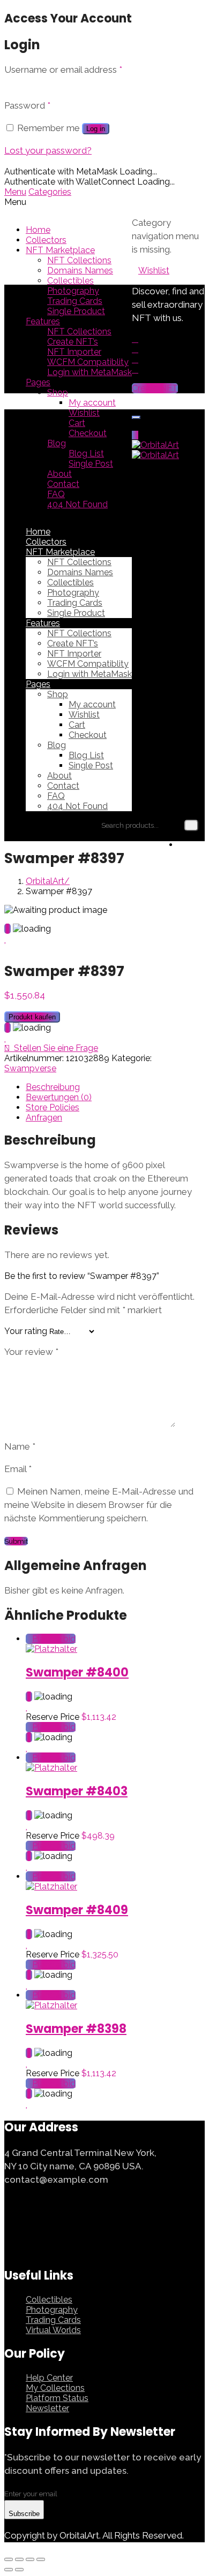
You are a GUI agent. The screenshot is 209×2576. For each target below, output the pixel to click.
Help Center (49, 2378)
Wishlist (84, 413)
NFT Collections (79, 260)
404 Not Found (77, 504)
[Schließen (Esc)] (9, 2559)
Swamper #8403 (77, 1791)
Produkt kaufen (32, 1017)
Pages (38, 382)
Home (38, 230)
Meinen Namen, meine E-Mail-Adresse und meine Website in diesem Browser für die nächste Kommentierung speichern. (99, 1505)
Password (27, 105)
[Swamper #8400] (51, 1649)
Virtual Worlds (53, 2330)
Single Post (91, 464)
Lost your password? (48, 150)
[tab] (115, 1087)
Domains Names (80, 270)
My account (92, 403)
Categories (50, 192)
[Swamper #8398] (51, 2005)
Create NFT (155, 388)
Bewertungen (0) (59, 1097)
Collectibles (70, 281)
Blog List (86, 454)
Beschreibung (53, 1087)
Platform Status (57, 2398)
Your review (31, 1352)
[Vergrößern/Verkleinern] (41, 2559)
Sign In (192, 845)
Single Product (76, 311)
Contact (63, 484)
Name (20, 1446)
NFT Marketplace (60, 250)
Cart (77, 423)
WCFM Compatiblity (88, 362)
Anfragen (44, 1118)
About (59, 474)
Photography (73, 291)
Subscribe (24, 2514)
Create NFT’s (73, 342)
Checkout (88, 433)
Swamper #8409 (77, 1910)
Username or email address (63, 70)
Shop (58, 393)
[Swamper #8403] (51, 1768)
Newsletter (47, 2408)
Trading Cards (75, 301)
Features (43, 321)
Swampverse (30, 1068)
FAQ (56, 494)
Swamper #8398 (76, 2029)
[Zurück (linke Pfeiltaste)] (9, 2570)
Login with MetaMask (89, 372)
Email (18, 1469)
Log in (96, 129)
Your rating (26, 1331)
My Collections (55, 2388)
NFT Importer (74, 352)
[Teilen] (19, 2559)
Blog (57, 443)
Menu (15, 192)
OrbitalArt (45, 881)
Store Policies (53, 1107)
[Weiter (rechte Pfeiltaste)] (19, 2570)
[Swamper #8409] (51, 1887)
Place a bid (54, 1639)
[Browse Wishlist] (6, 939)
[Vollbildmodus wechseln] (30, 2559)
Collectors (46, 240)
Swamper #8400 (77, 1672)
